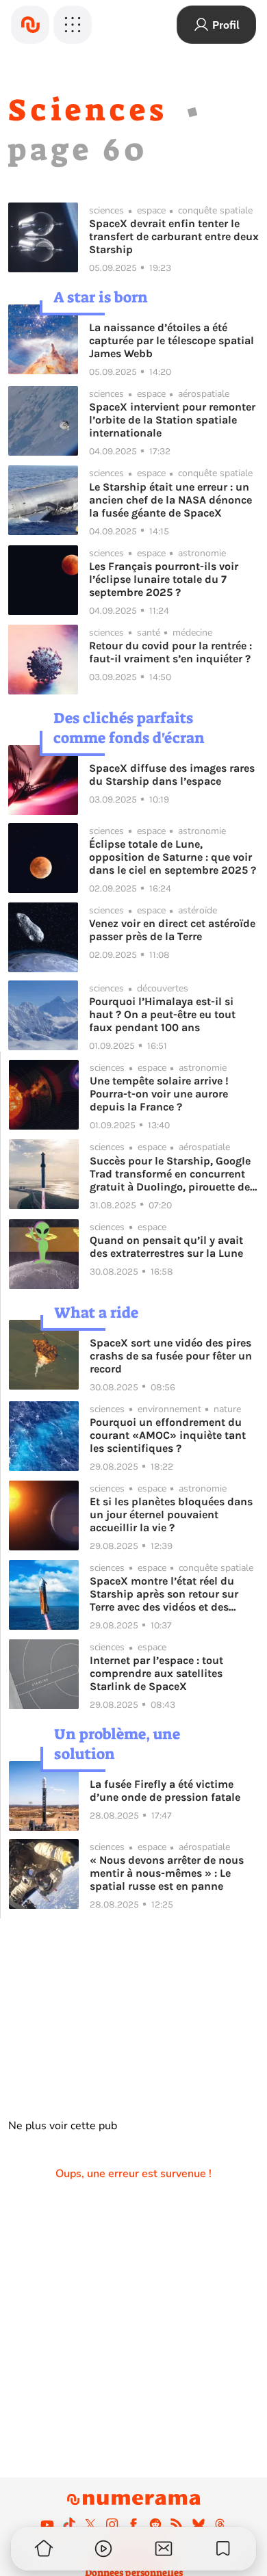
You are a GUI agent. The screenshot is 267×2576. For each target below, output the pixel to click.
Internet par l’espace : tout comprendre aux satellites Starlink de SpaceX (156, 1673)
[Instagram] (112, 2524)
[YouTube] (47, 2524)
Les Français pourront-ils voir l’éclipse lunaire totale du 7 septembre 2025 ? (164, 579)
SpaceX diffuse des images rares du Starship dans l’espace (172, 775)
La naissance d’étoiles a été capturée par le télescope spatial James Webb (171, 340)
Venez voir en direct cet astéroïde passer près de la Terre (172, 930)
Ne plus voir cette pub (63, 2126)
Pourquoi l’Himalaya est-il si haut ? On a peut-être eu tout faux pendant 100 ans (162, 1014)
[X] (90, 2524)
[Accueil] (30, 25)
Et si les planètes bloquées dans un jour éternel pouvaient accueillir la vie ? (171, 1514)
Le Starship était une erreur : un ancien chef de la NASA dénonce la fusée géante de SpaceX (170, 500)
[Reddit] (155, 2524)
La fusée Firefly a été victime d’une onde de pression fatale (165, 1791)
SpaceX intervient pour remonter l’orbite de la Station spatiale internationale (172, 420)
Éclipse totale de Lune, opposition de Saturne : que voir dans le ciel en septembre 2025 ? (173, 857)
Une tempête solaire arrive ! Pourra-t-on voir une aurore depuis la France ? (159, 1094)
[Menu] (73, 25)
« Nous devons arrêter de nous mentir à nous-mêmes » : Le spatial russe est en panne (167, 1873)
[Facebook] (133, 2524)
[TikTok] (69, 2524)
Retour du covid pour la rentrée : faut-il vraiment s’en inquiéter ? (170, 652)
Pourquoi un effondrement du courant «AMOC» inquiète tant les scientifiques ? (168, 1435)
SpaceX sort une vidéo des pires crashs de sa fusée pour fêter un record (171, 1356)
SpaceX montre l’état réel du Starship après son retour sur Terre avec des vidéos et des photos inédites (164, 1594)
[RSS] (177, 2524)
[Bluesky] (199, 2524)
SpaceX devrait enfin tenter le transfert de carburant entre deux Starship (174, 236)
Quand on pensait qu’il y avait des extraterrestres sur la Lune (166, 1247)
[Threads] (220, 2524)
